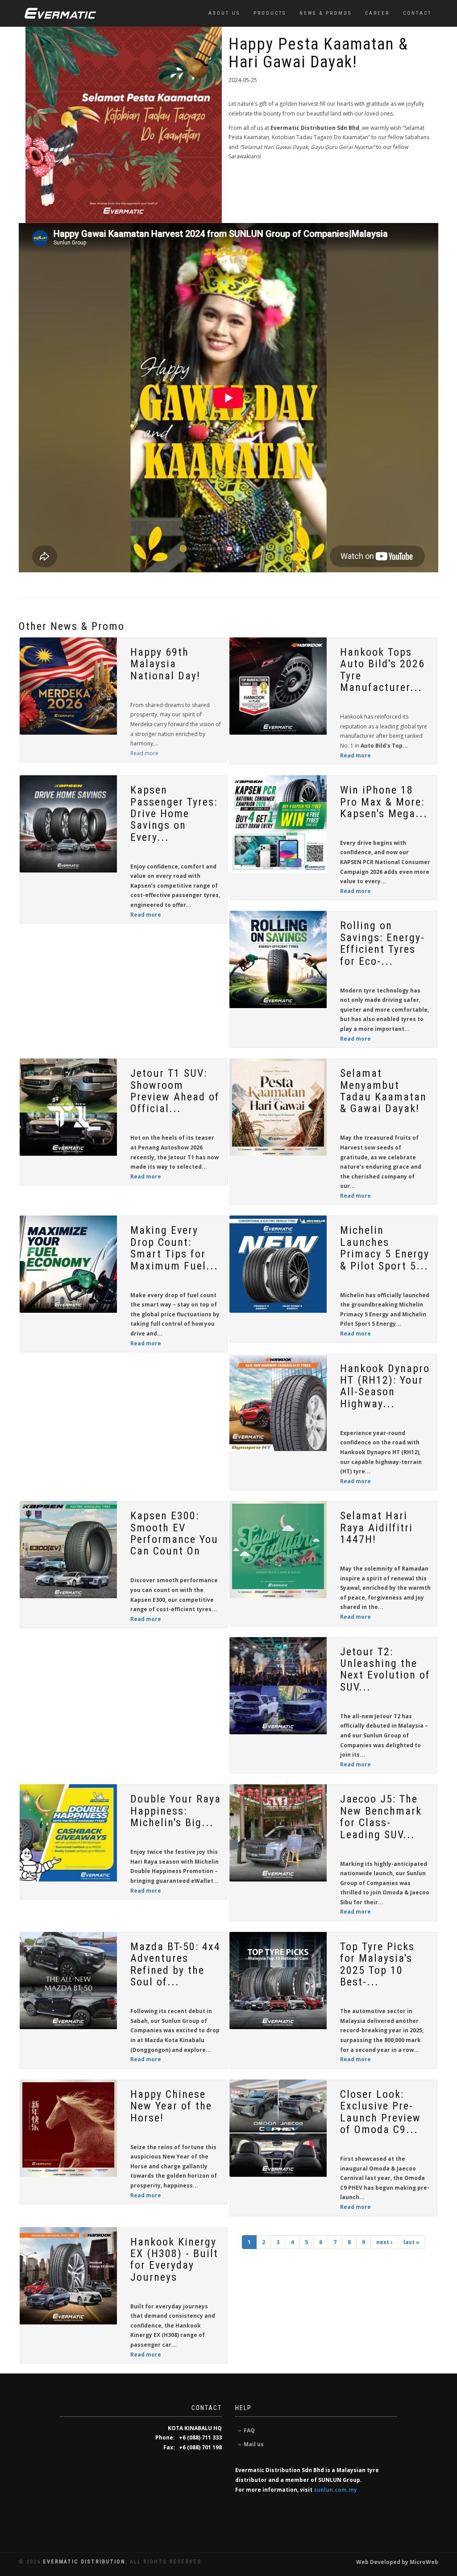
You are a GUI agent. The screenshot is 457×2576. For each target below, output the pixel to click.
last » (411, 2242)
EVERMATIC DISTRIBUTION (84, 2562)
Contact (417, 13)
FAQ (249, 2430)
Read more (144, 753)
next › (384, 2242)
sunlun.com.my (335, 2490)
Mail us (254, 2444)
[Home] (60, 13)
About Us (224, 13)
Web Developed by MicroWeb (397, 2562)
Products (270, 13)
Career (377, 13)
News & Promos (326, 13)
